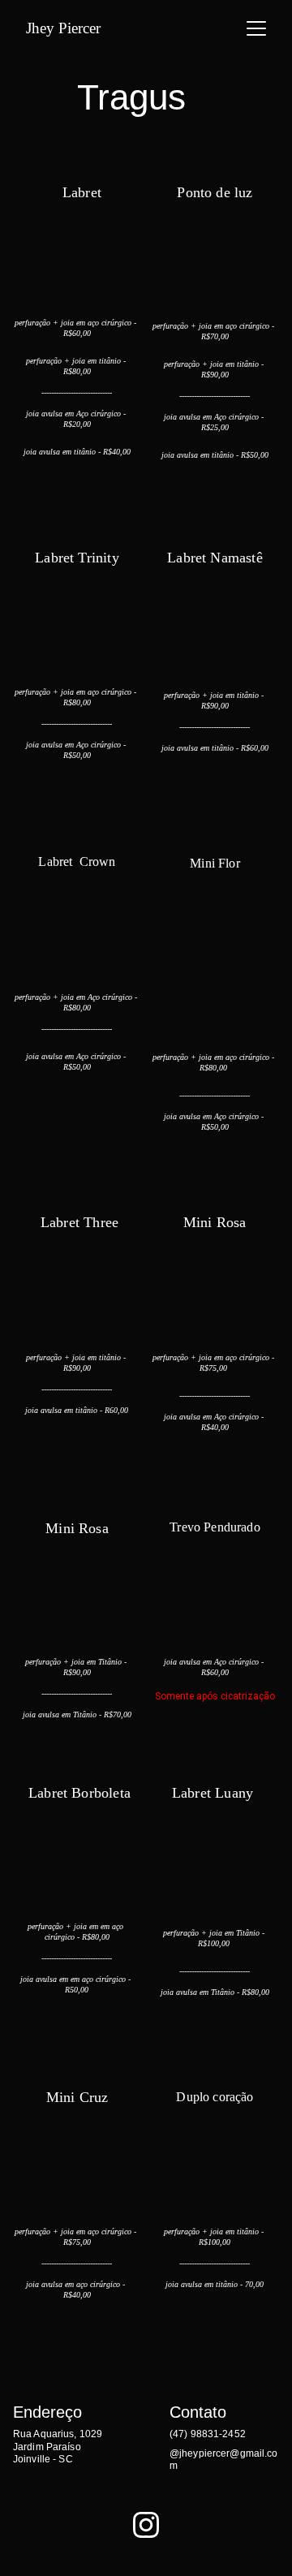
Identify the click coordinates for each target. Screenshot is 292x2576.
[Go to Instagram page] (146, 2525)
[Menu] (256, 28)
